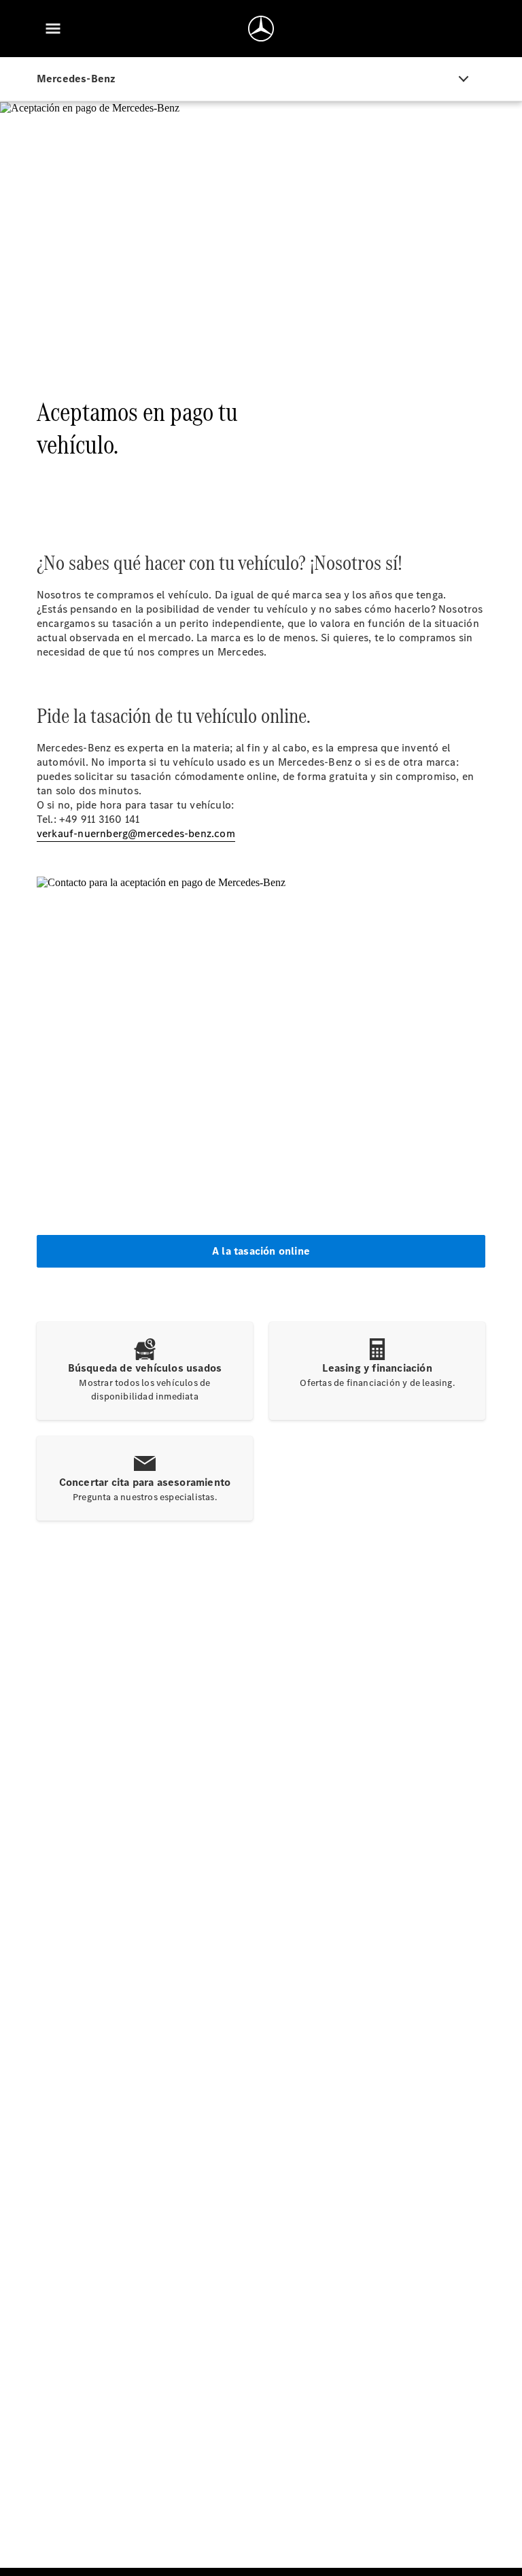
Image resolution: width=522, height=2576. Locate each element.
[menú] (53, 29)
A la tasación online (261, 1251)
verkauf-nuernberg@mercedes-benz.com (136, 833)
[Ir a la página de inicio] (261, 29)
